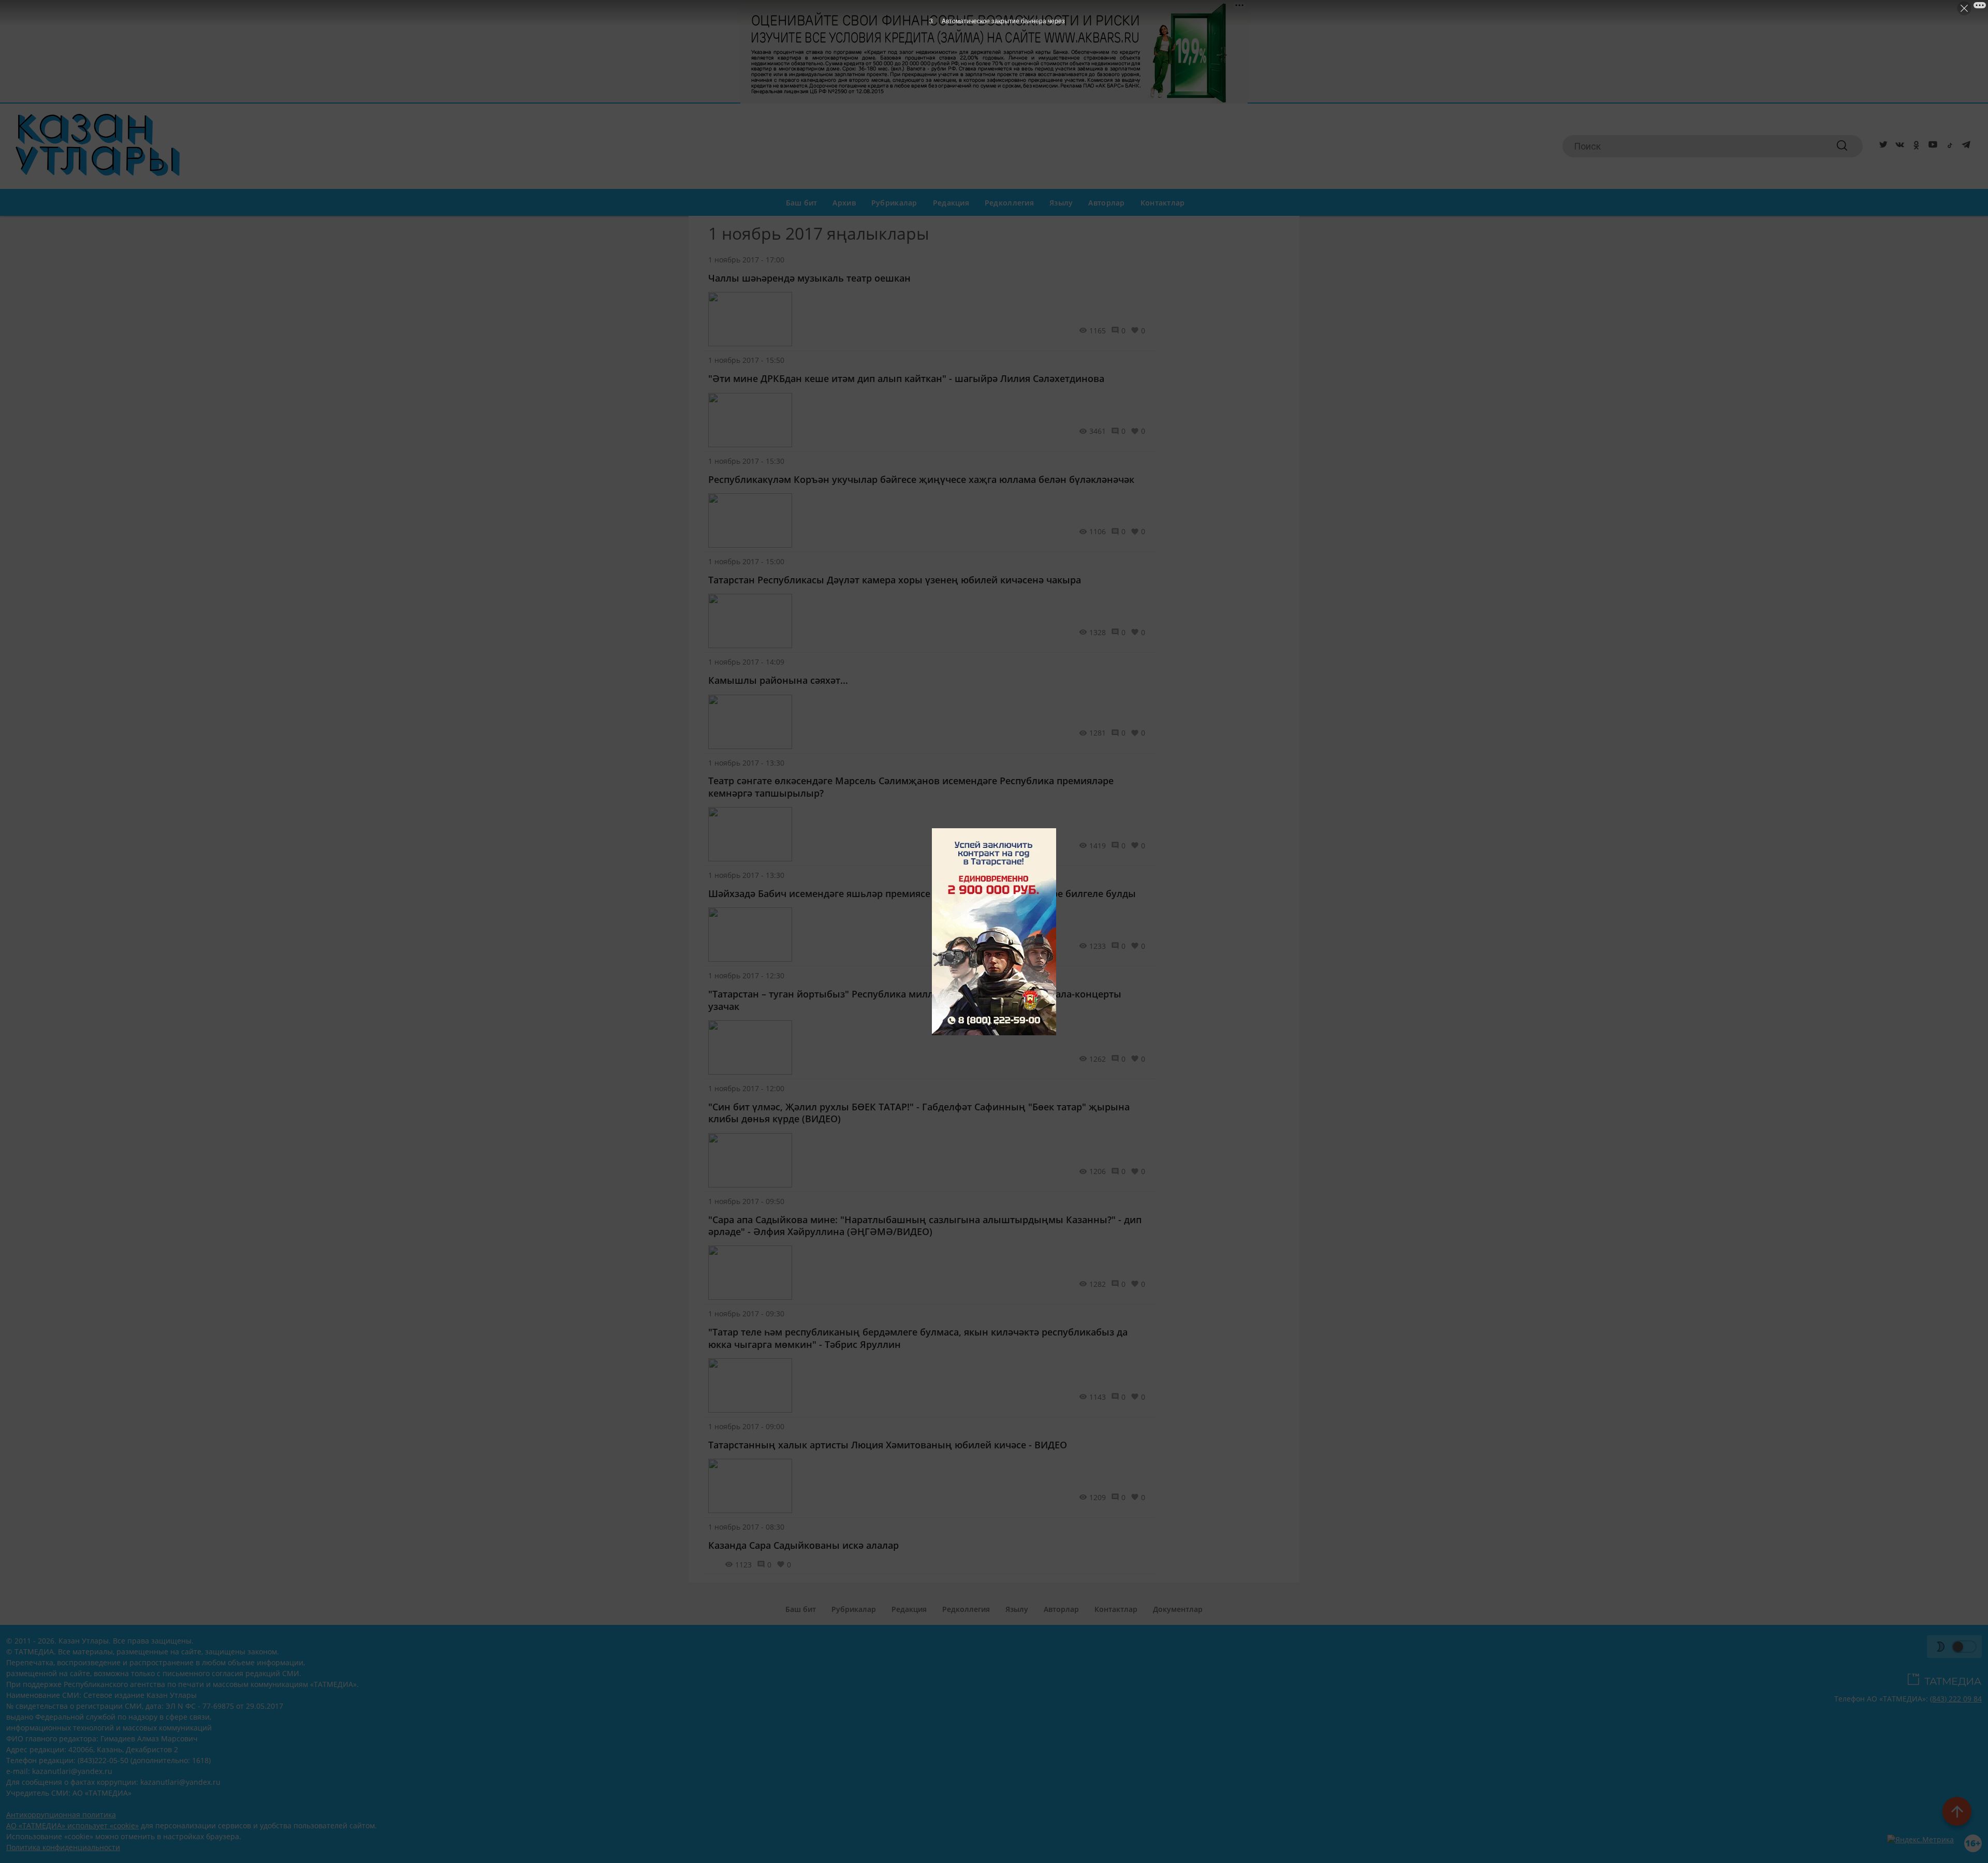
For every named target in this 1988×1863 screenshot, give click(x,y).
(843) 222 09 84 (1956, 1699)
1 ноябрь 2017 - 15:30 (746, 461)
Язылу (1061, 203)
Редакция (951, 203)
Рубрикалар (894, 203)
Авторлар (1106, 203)
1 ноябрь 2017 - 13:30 (746, 763)
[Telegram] (1964, 146)
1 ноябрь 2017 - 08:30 (746, 1527)
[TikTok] (1948, 146)
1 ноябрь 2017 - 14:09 (746, 662)
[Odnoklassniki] (1914, 146)
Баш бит (802, 203)
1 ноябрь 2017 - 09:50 (746, 1201)
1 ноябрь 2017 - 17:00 (746, 260)
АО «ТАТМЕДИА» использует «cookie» (72, 1825)
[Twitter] (1881, 146)
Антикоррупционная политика (61, 1815)
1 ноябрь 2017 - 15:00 (746, 561)
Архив (844, 203)
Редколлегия (1009, 203)
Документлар (1178, 1609)
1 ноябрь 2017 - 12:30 (746, 975)
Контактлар (1163, 203)
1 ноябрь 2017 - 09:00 (746, 1426)
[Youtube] (1931, 146)
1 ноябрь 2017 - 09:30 (746, 1314)
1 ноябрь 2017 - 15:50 (746, 360)
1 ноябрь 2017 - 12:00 (746, 1088)
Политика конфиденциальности (63, 1847)
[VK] (1898, 146)
